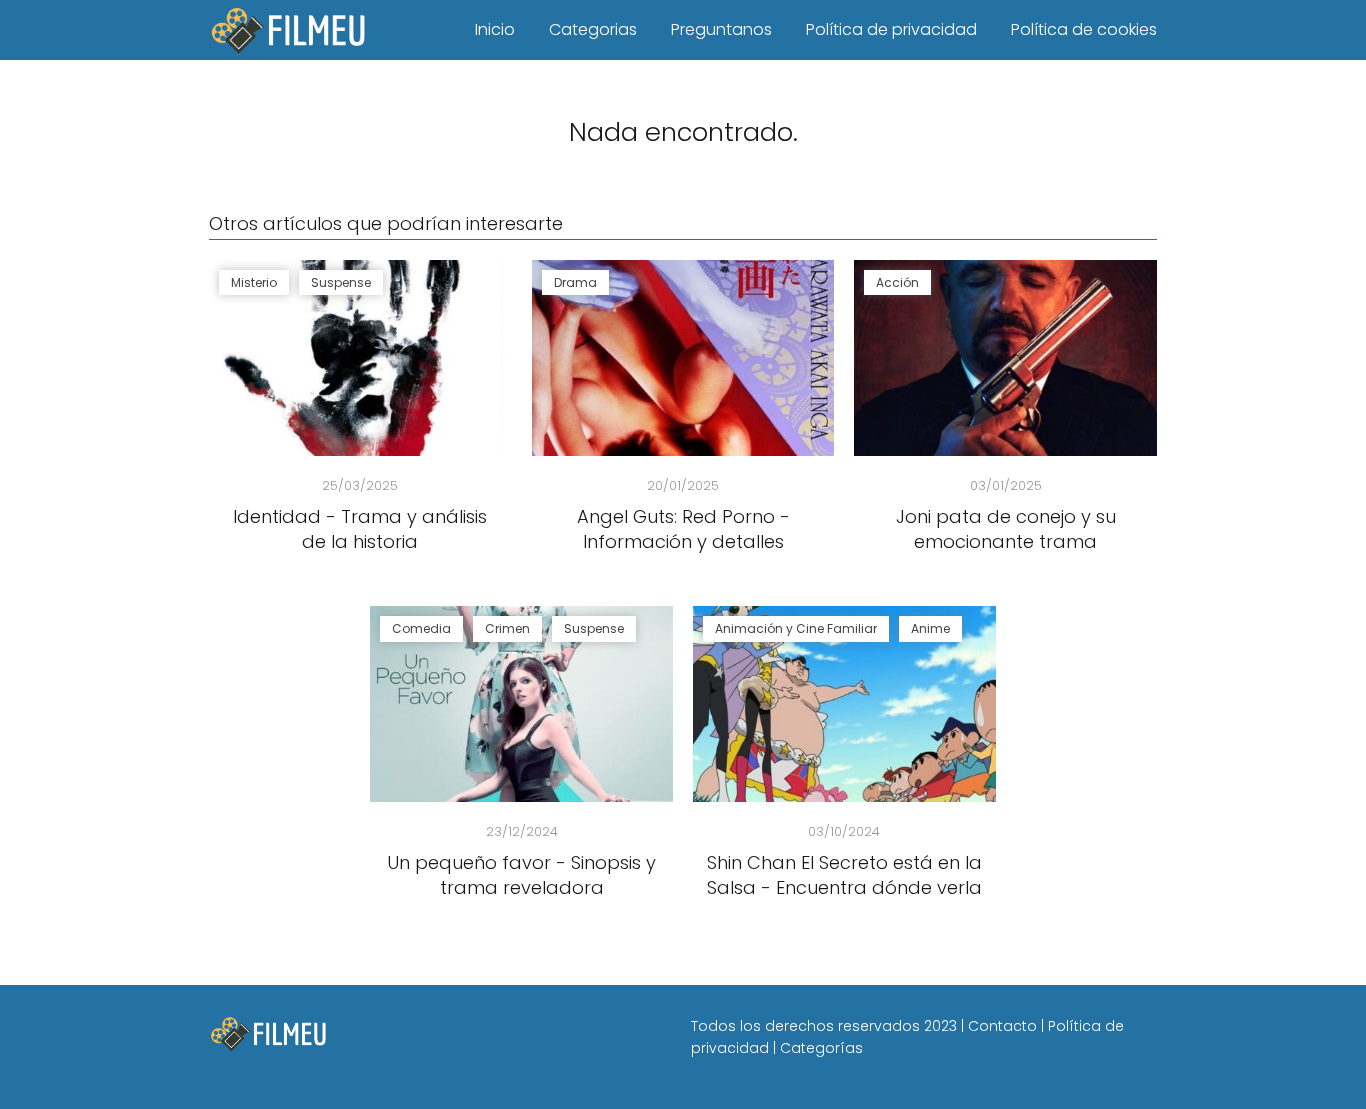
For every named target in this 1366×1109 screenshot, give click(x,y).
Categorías (821, 1048)
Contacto (1002, 1026)
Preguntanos (721, 29)
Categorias (593, 29)
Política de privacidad (891, 29)
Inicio (495, 29)
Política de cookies (1084, 29)
